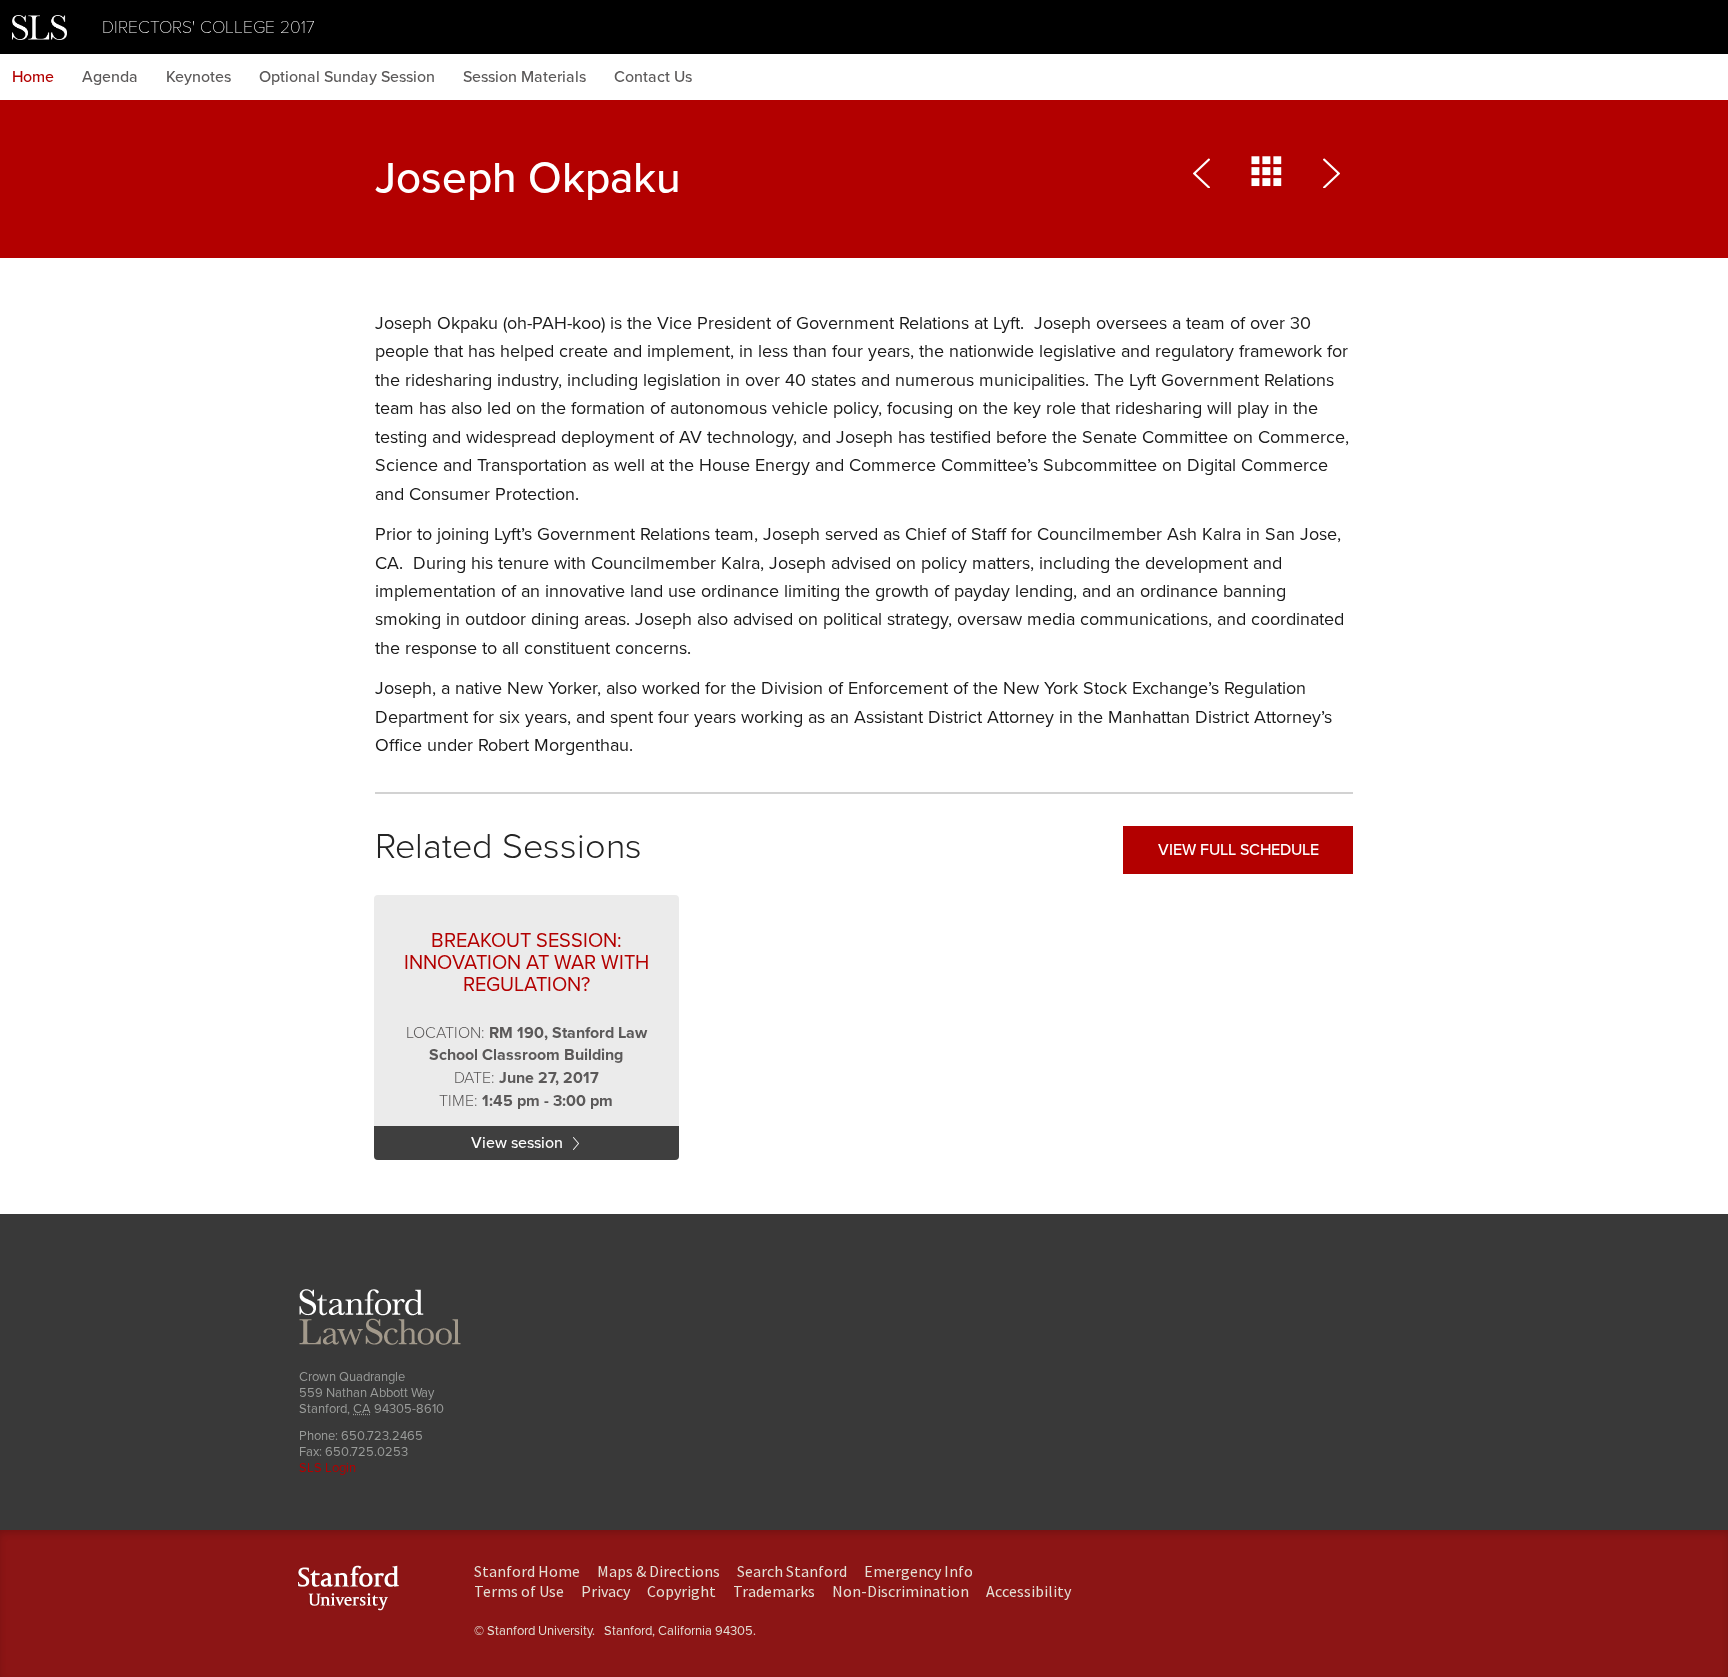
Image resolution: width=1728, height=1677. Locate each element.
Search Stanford (792, 1571)
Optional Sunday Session (347, 77)
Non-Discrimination (900, 1591)
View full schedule (1238, 850)
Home (33, 77)
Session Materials (524, 77)
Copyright (681, 1591)
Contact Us (653, 77)
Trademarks (774, 1591)
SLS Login (327, 1468)
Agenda (110, 77)
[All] (1267, 178)
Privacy (605, 1591)
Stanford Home (527, 1571)
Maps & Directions (658, 1571)
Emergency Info (918, 1571)
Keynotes (198, 77)
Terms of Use (519, 1591)
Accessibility (1028, 1591)
